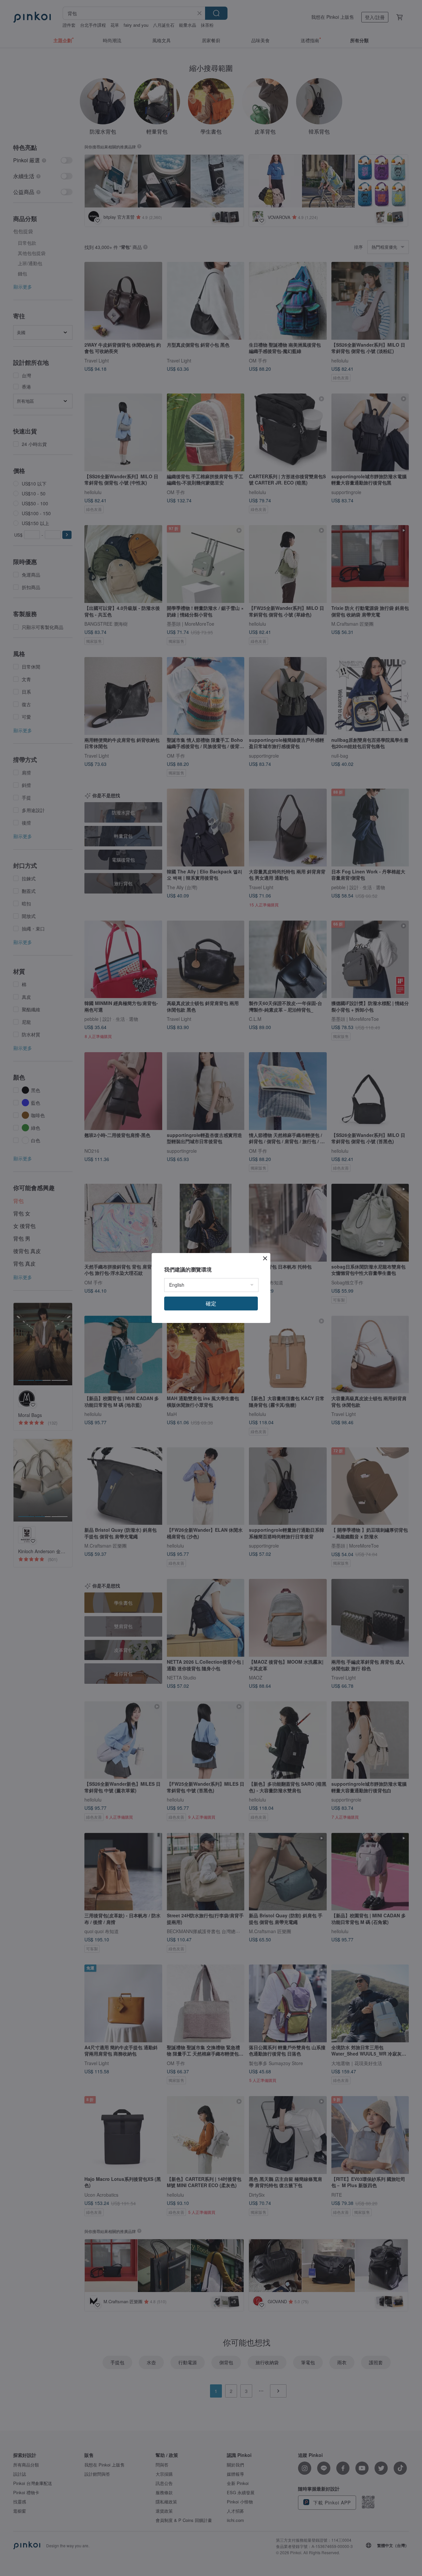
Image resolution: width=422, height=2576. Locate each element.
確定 (211, 1303)
